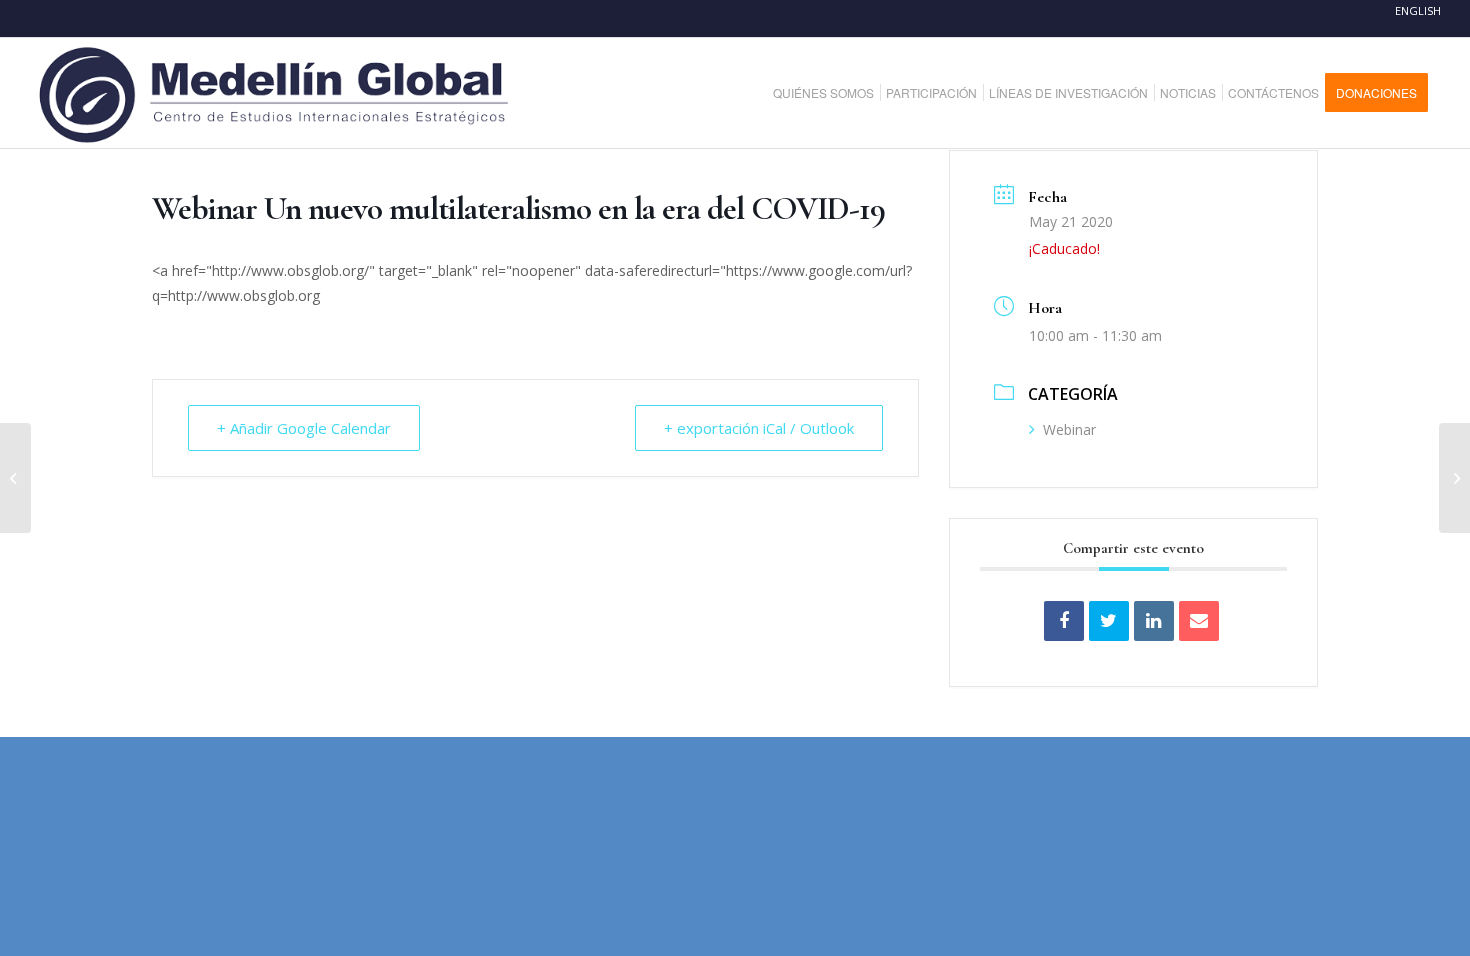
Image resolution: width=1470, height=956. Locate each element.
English (1418, 10)
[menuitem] (831, 93)
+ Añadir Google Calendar (304, 428)
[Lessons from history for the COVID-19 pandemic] (1454, 478)
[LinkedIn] (1154, 621)
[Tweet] (1109, 621)
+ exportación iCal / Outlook (759, 428)
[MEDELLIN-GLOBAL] (275, 93)
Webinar (1069, 429)
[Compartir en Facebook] (1064, 621)
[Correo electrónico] (1199, 621)
